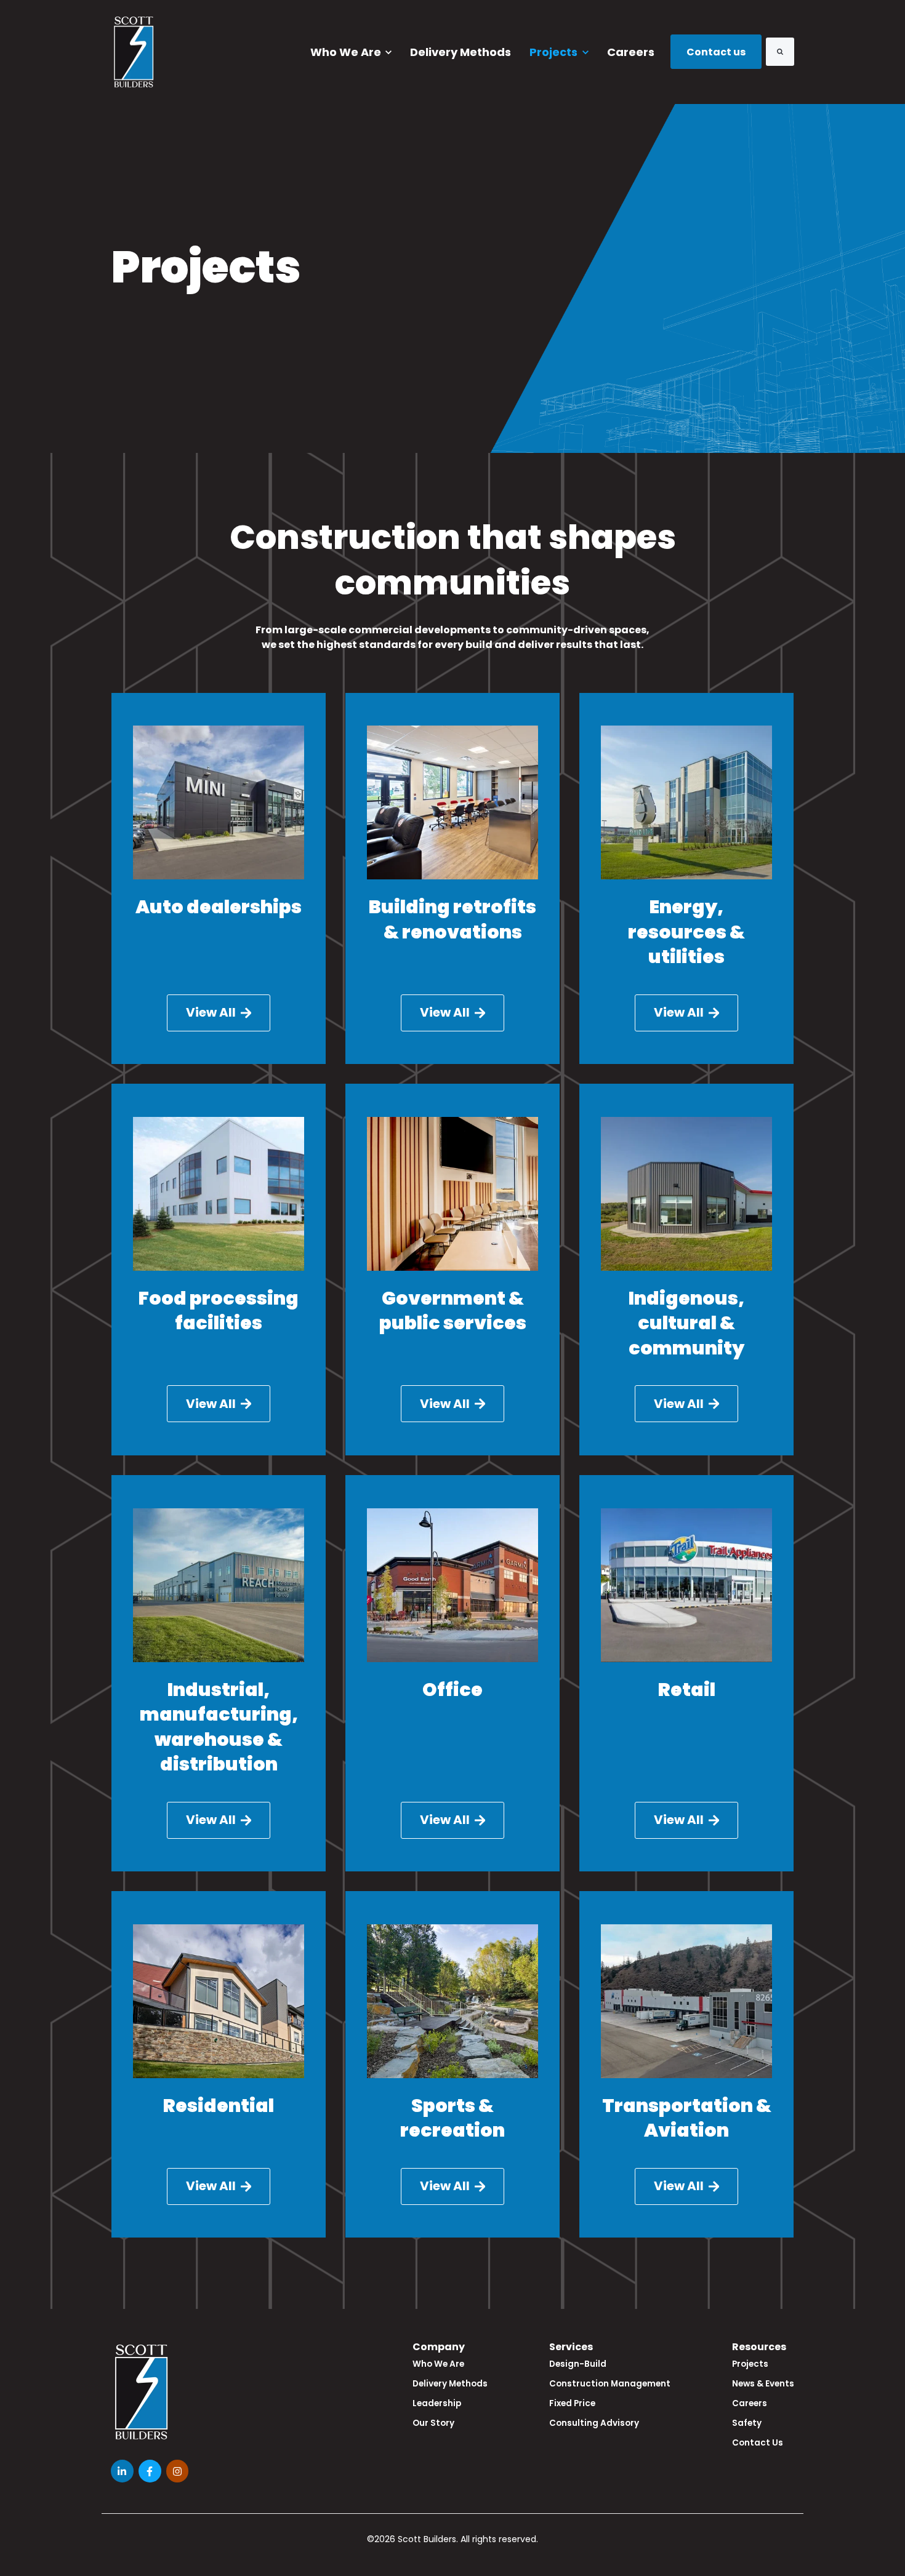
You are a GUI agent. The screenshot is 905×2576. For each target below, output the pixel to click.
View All (211, 1012)
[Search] (780, 52)
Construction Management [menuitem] (610, 2384)
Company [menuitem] (439, 2347)
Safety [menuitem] (747, 2423)
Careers (631, 52)
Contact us (716, 52)
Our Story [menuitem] (433, 2423)
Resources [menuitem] (759, 2347)
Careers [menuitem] (750, 2403)
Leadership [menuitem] (437, 2403)
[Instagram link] (178, 2471)
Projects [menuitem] (750, 2364)
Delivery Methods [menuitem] (450, 2384)
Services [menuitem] (571, 2347)
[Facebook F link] (150, 2471)
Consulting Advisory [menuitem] (594, 2423)
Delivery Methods (461, 52)
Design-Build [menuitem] (578, 2364)
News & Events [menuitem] (763, 2384)
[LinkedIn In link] (122, 2471)
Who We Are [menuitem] (438, 2364)
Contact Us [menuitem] (758, 2443)
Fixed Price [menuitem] (572, 2403)
